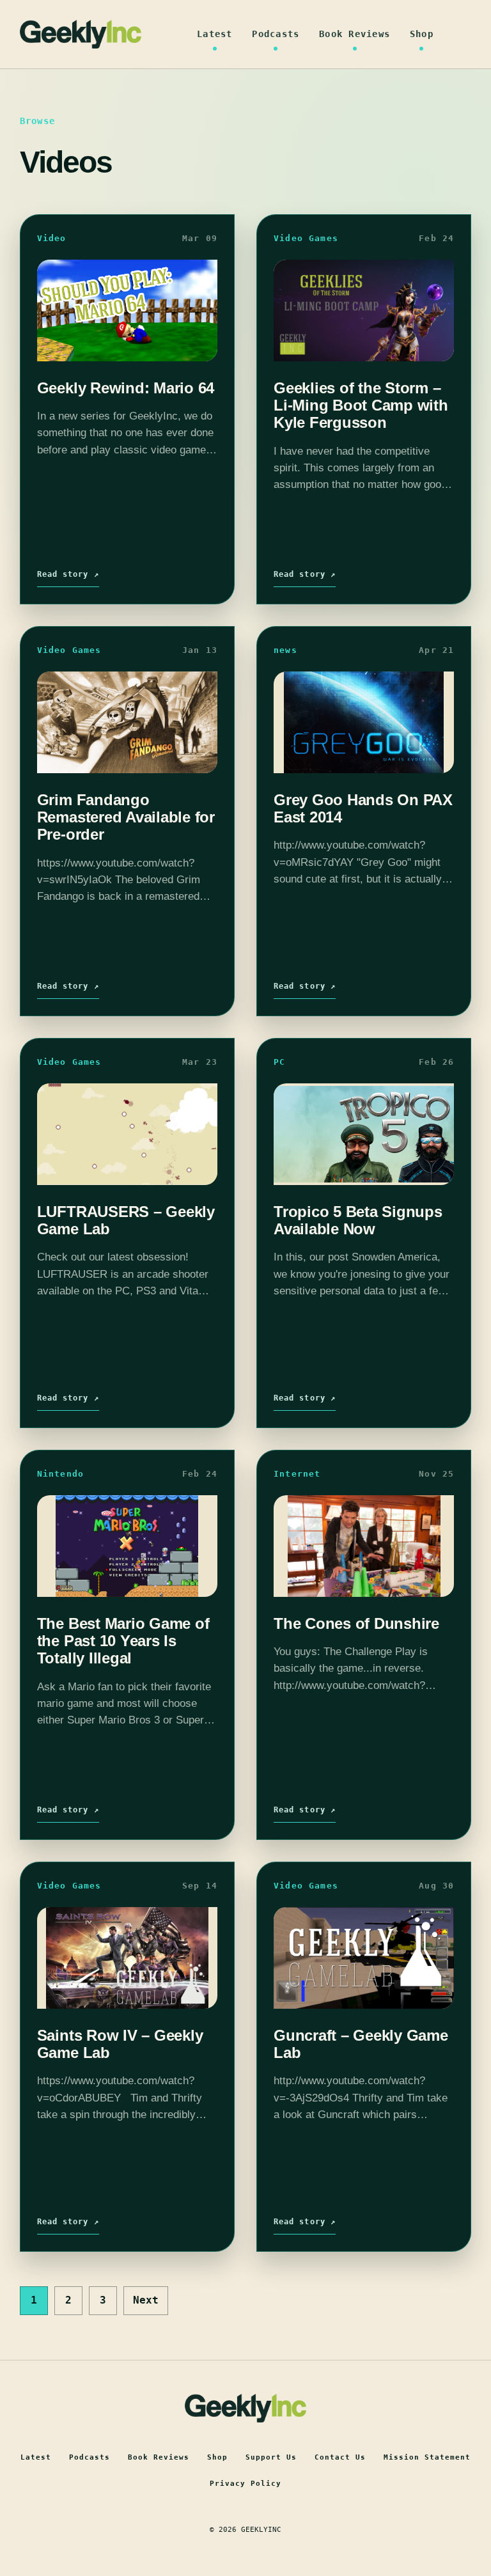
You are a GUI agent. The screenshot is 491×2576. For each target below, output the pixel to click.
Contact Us (340, 2457)
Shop (422, 34)
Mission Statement (427, 2457)
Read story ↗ (68, 574)
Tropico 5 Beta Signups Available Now (358, 1220)
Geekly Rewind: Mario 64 (126, 388)
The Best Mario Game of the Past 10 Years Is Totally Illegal (123, 1641)
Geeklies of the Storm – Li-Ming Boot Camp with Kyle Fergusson (361, 405)
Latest (215, 34)
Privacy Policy (245, 2484)
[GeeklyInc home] (81, 34)
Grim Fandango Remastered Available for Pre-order (126, 817)
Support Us (271, 2457)
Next (146, 2300)
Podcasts (276, 34)
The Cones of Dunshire (356, 1623)
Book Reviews (355, 34)
